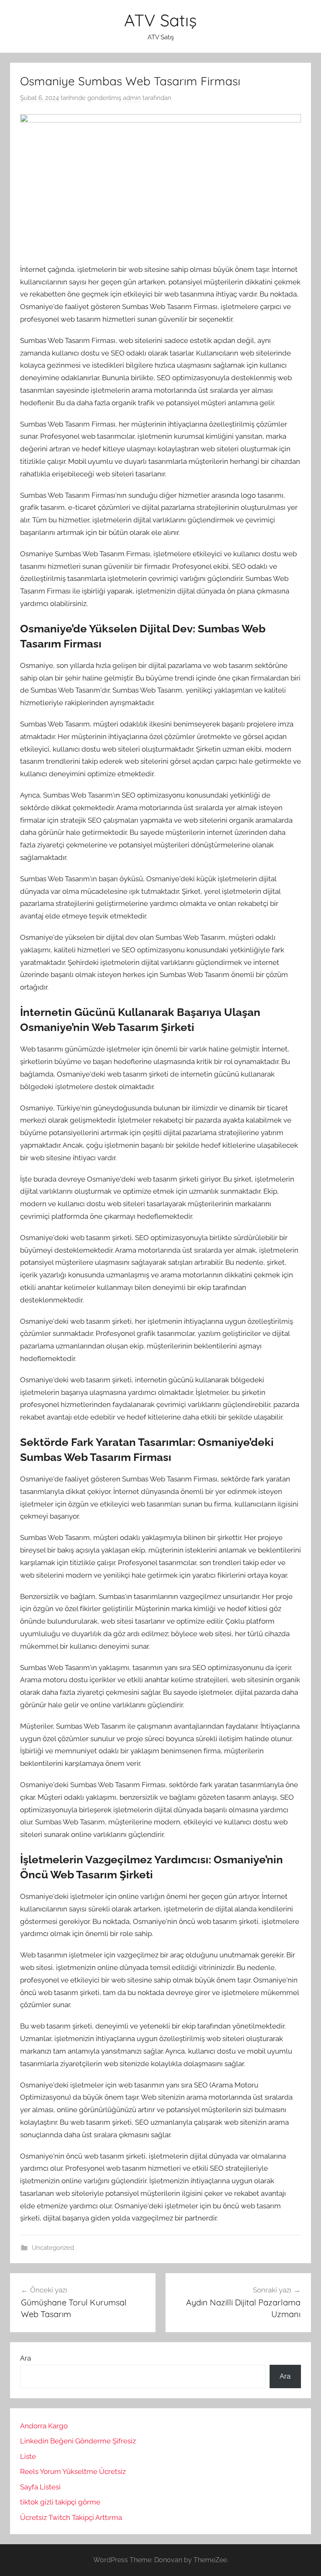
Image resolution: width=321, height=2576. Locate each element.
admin (132, 98)
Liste (28, 2456)
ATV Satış (160, 20)
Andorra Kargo (44, 2426)
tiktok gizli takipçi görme (60, 2502)
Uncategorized (53, 2248)
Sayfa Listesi (40, 2487)
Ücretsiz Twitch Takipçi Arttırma (71, 2517)
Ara (25, 2358)
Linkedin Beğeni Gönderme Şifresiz (78, 2441)
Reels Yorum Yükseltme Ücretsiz (73, 2471)
